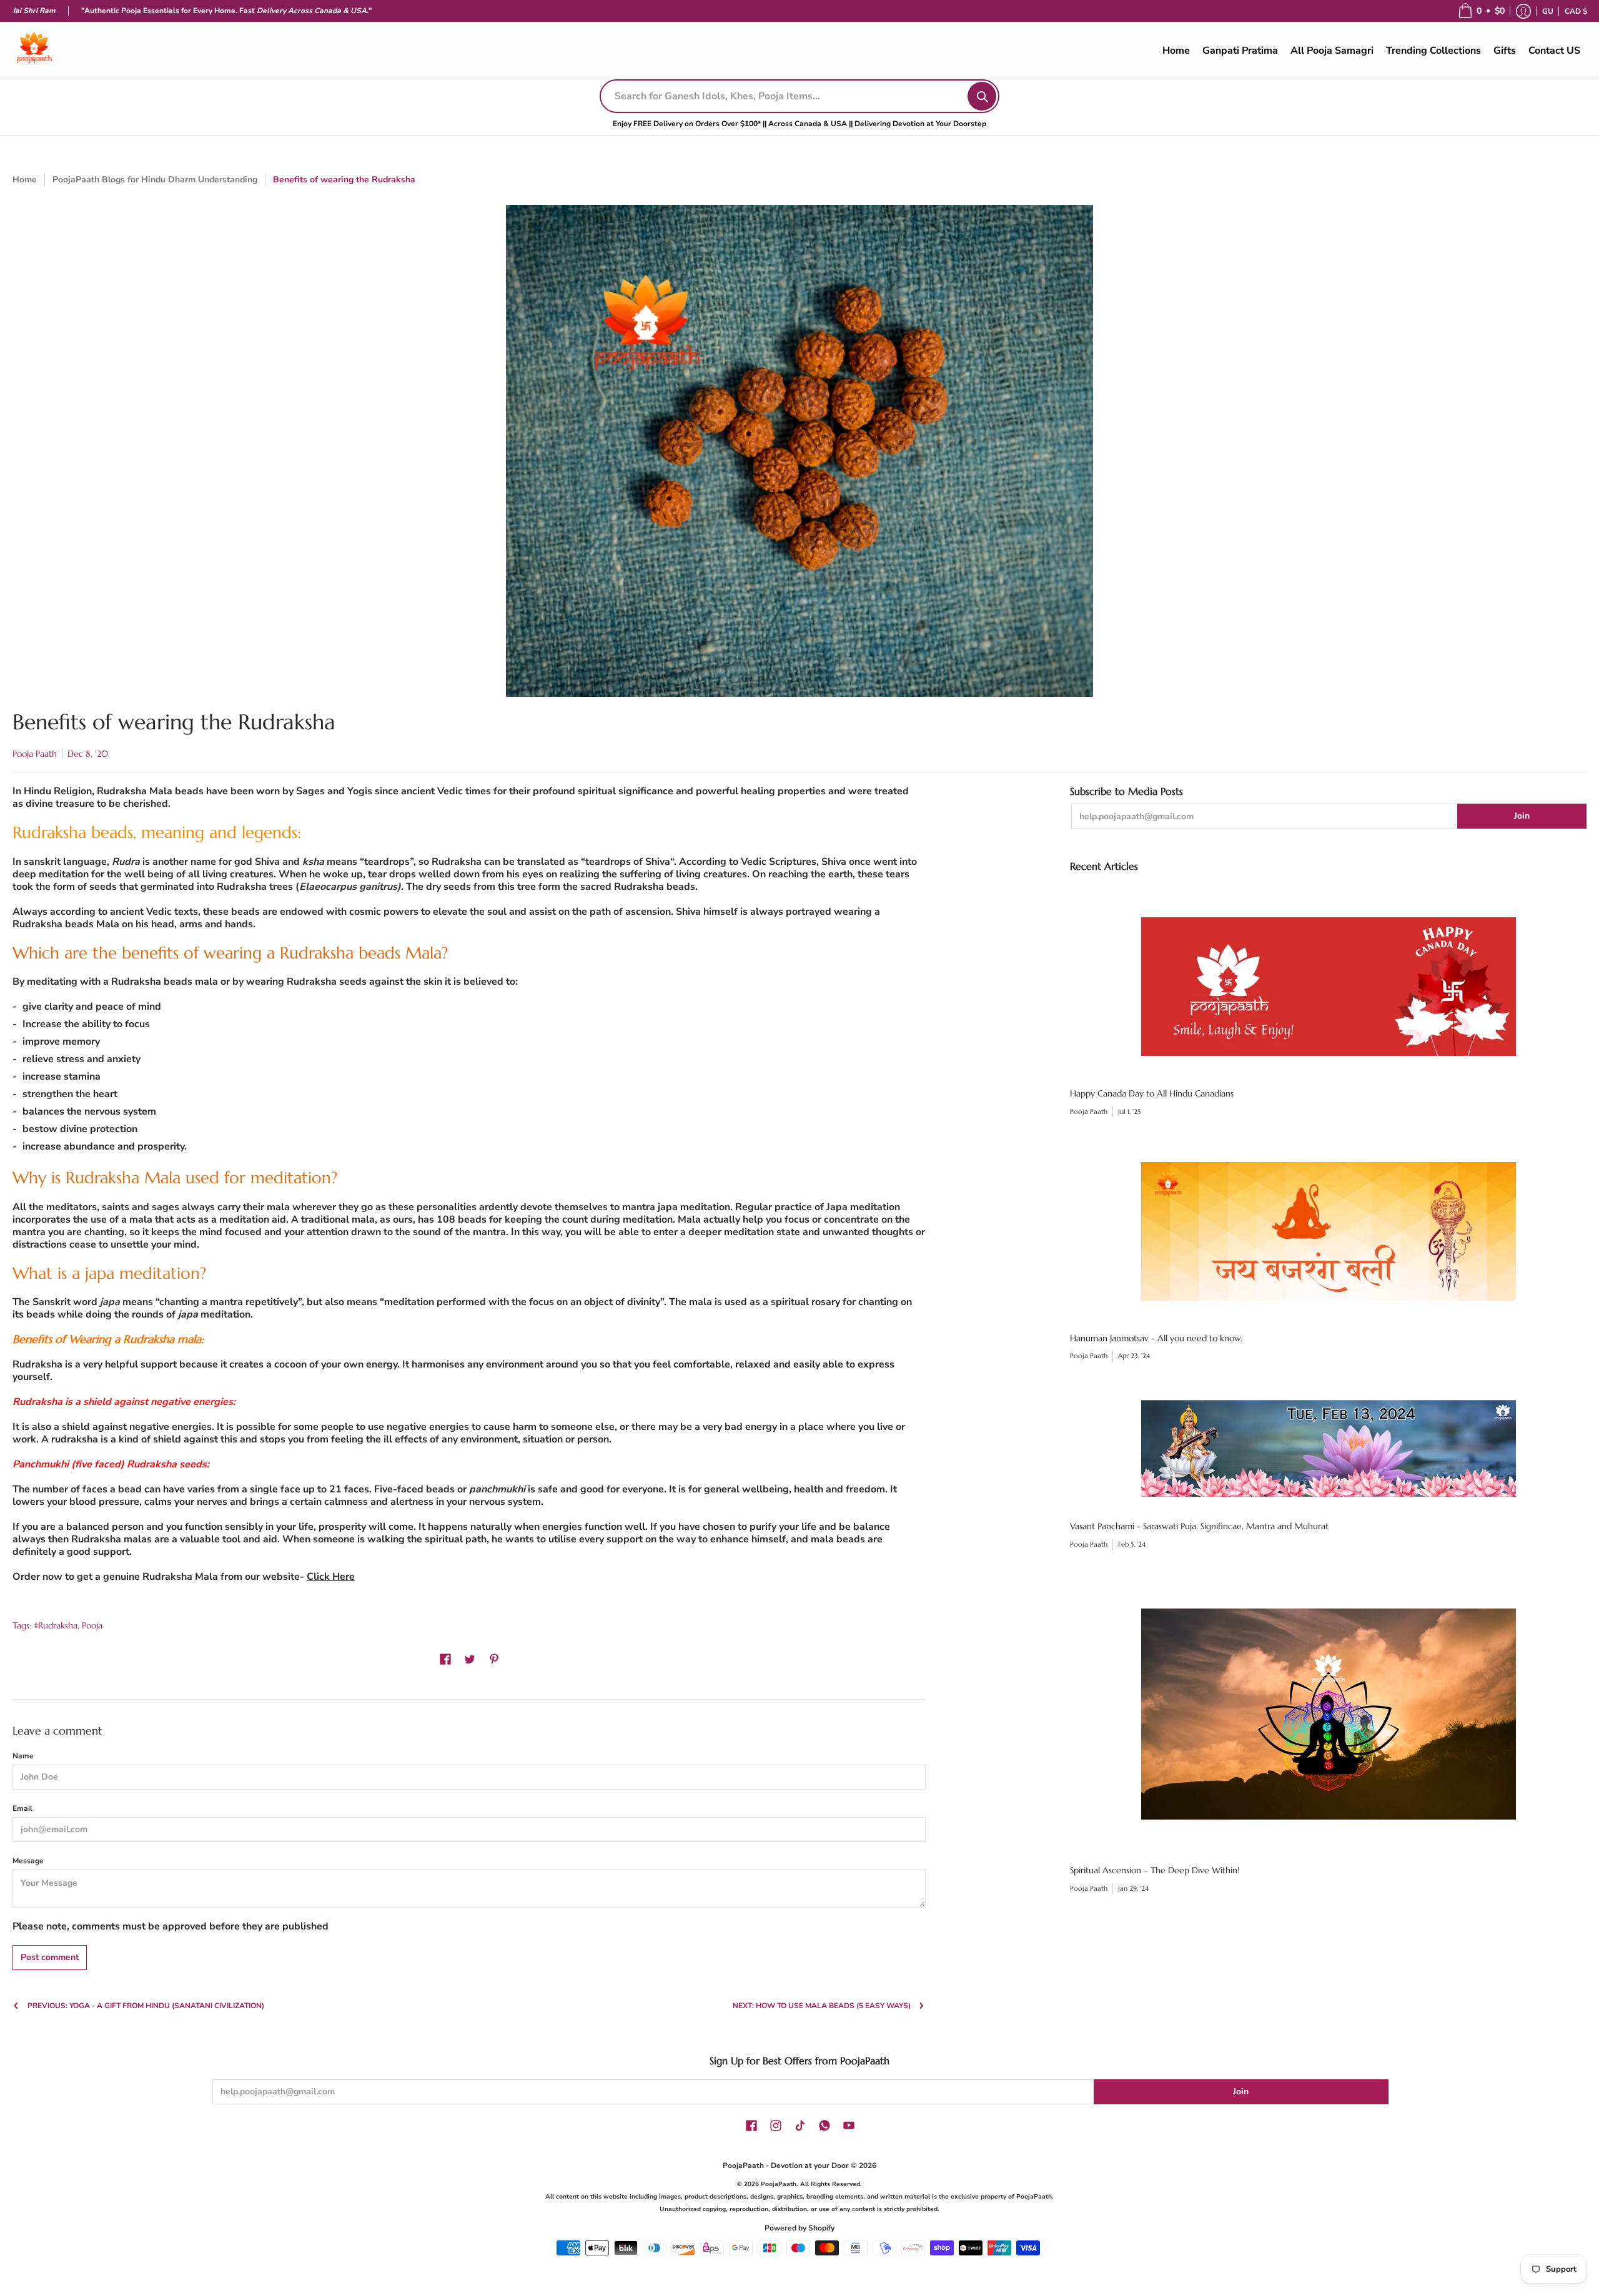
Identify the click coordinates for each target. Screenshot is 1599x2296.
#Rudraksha (56, 1625)
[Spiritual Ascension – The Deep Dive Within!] (1328, 1714)
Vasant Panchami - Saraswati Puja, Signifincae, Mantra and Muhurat (1199, 1526)
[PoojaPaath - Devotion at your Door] (34, 51)
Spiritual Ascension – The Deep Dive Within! (1155, 1870)
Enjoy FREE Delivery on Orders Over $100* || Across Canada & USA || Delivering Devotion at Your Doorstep (799, 124)
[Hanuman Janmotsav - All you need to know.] (1328, 1231)
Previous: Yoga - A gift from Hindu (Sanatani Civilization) (146, 2006)
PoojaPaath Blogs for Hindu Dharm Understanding (155, 180)
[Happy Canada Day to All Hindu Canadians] (1328, 987)
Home (25, 180)
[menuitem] (1548, 11)
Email (22, 1808)
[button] (1481, 11)
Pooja (92, 1625)
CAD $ (1576, 11)
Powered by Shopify (799, 2228)
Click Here (331, 1577)
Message (28, 1861)
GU (1548, 11)
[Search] (982, 96)
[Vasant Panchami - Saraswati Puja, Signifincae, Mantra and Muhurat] (1328, 1448)
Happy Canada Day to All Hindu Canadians (1152, 1093)
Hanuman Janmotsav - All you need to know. (1156, 1338)
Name (23, 1756)
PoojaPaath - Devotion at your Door (786, 2165)
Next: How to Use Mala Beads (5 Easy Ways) (822, 2006)
